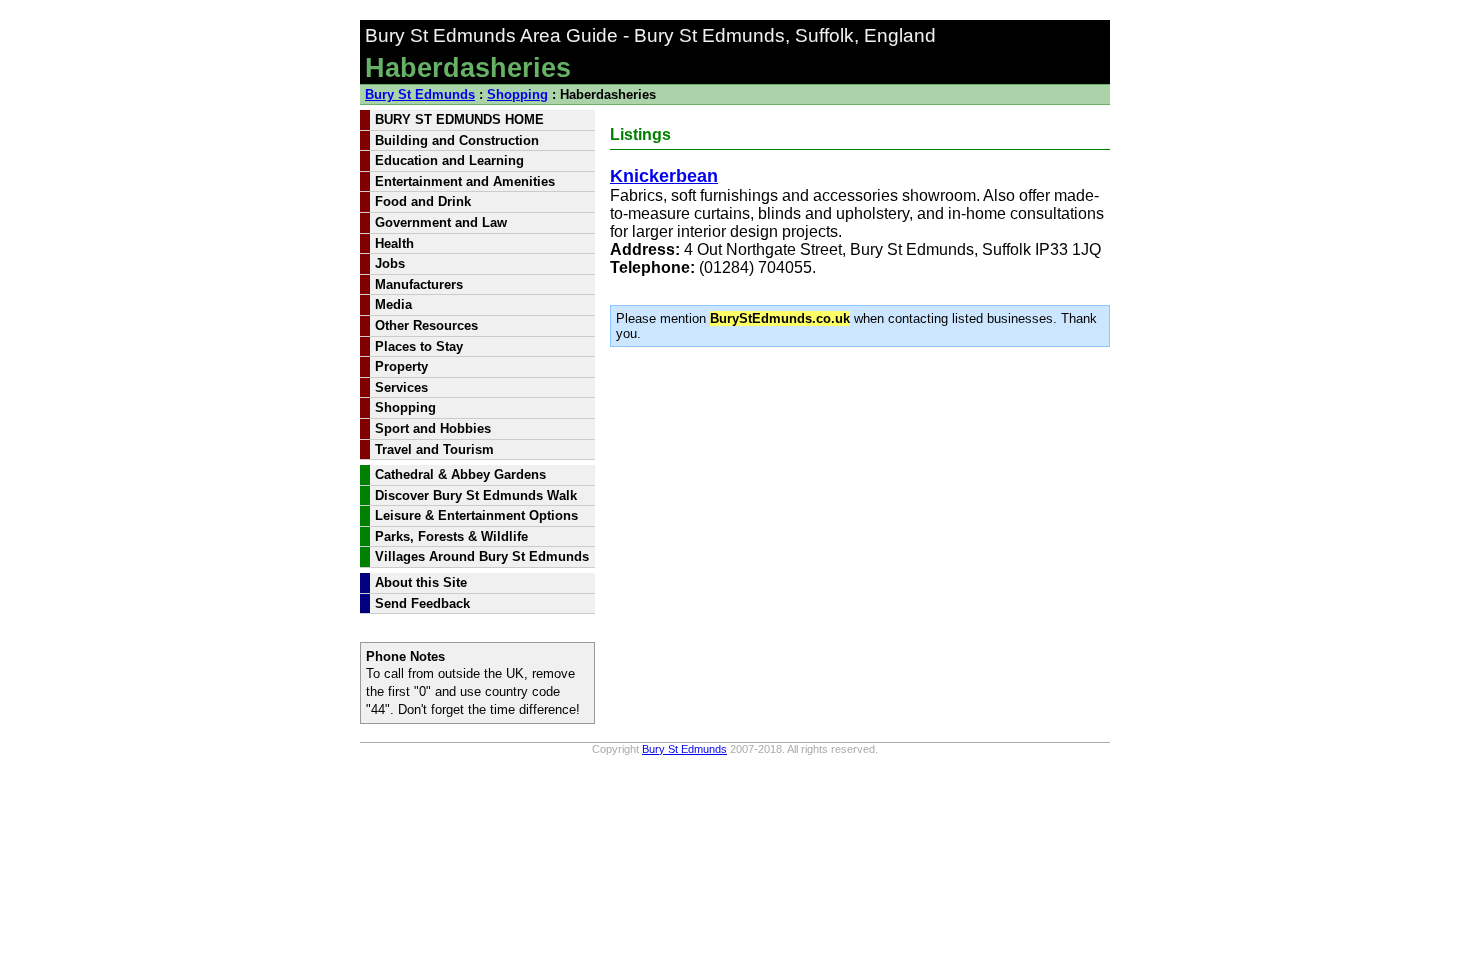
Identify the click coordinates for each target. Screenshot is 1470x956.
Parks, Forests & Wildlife (451, 536)
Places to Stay (419, 346)
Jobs (390, 263)
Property (401, 366)
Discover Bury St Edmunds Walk (476, 495)
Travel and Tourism (434, 449)
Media (393, 304)
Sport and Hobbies (433, 428)
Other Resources (426, 325)
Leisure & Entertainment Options (476, 515)
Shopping (517, 94)
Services (401, 387)
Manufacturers (419, 284)
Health (394, 243)
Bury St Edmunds (420, 94)
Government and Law (441, 222)
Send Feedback (422, 603)
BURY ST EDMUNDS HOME (459, 119)
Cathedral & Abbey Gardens (460, 474)
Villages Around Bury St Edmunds (482, 556)
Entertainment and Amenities (465, 181)
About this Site (421, 582)
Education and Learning (449, 160)
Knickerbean (664, 176)
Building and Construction (457, 140)
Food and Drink (423, 201)
